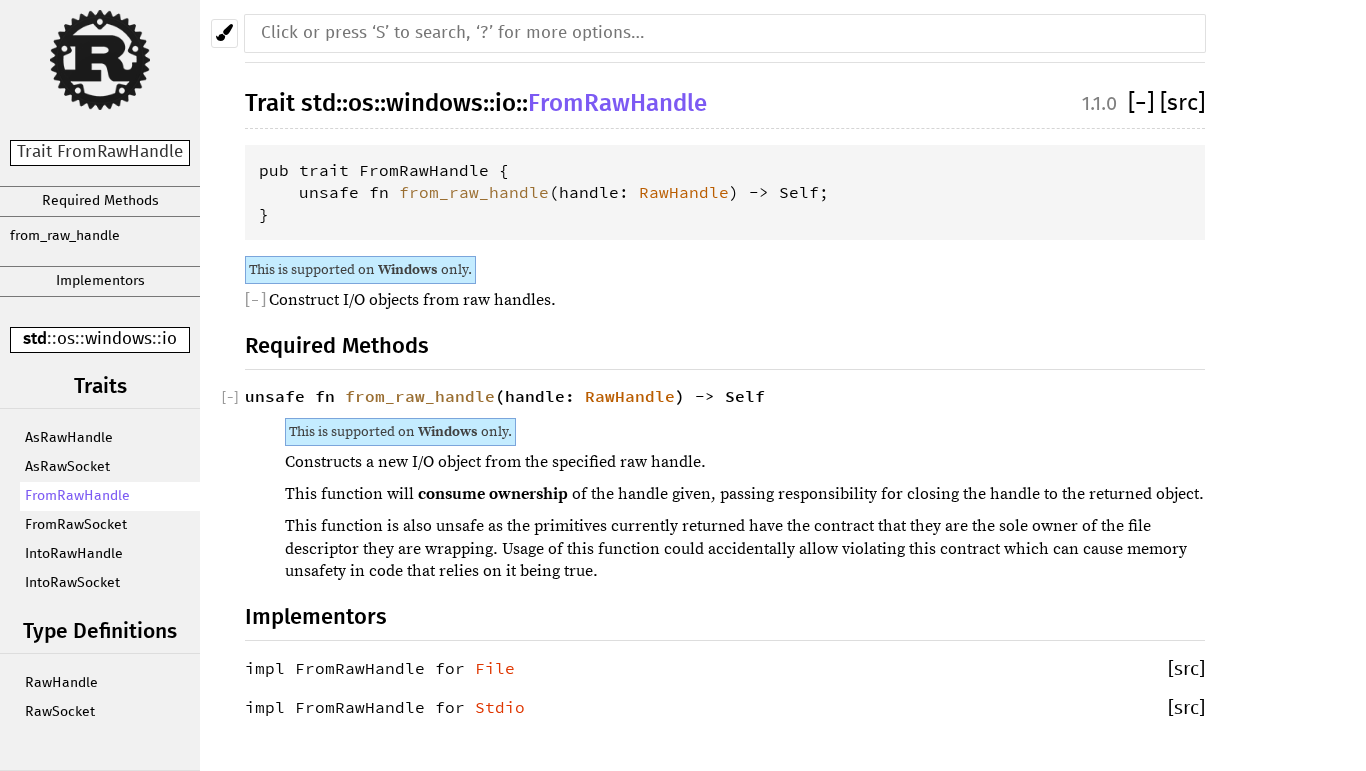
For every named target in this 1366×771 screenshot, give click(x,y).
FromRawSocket (76, 525)
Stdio (500, 707)
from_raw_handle (65, 236)
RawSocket (60, 712)
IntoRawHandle (74, 554)
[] (1144, 103)
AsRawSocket (67, 467)
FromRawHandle (77, 496)
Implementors (100, 281)
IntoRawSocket (72, 583)
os (66, 339)
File (495, 668)
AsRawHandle (69, 438)
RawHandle (61, 683)
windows (118, 339)
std (35, 339)
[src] (1182, 103)
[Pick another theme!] (224, 33)
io (169, 339)
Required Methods (100, 201)
